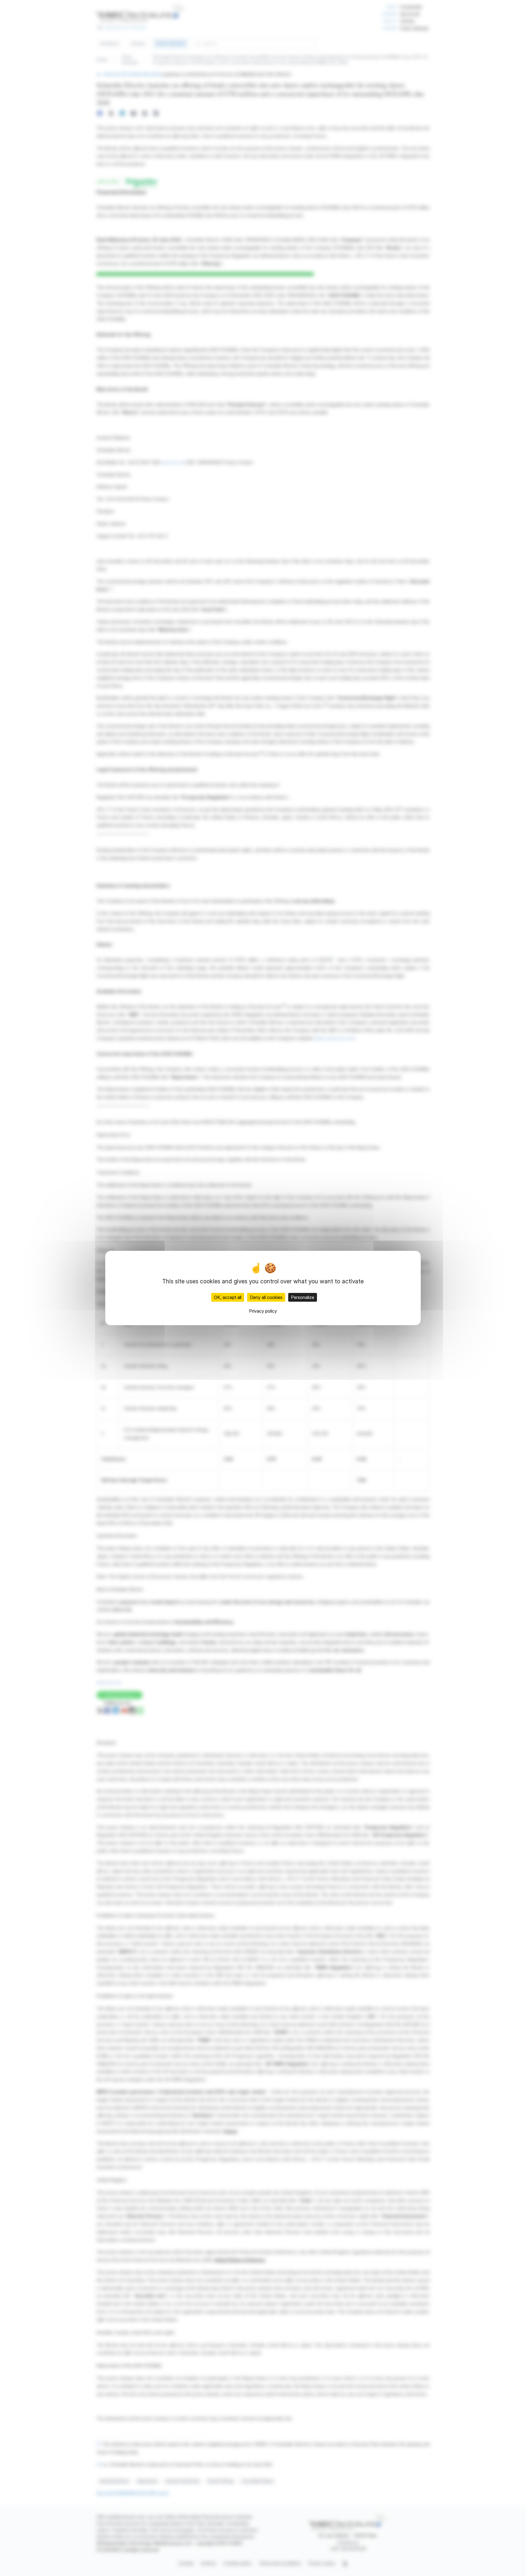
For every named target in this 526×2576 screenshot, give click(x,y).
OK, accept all (228, 1297)
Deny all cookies (266, 1297)
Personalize (303, 1297)
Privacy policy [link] (263, 1311)
